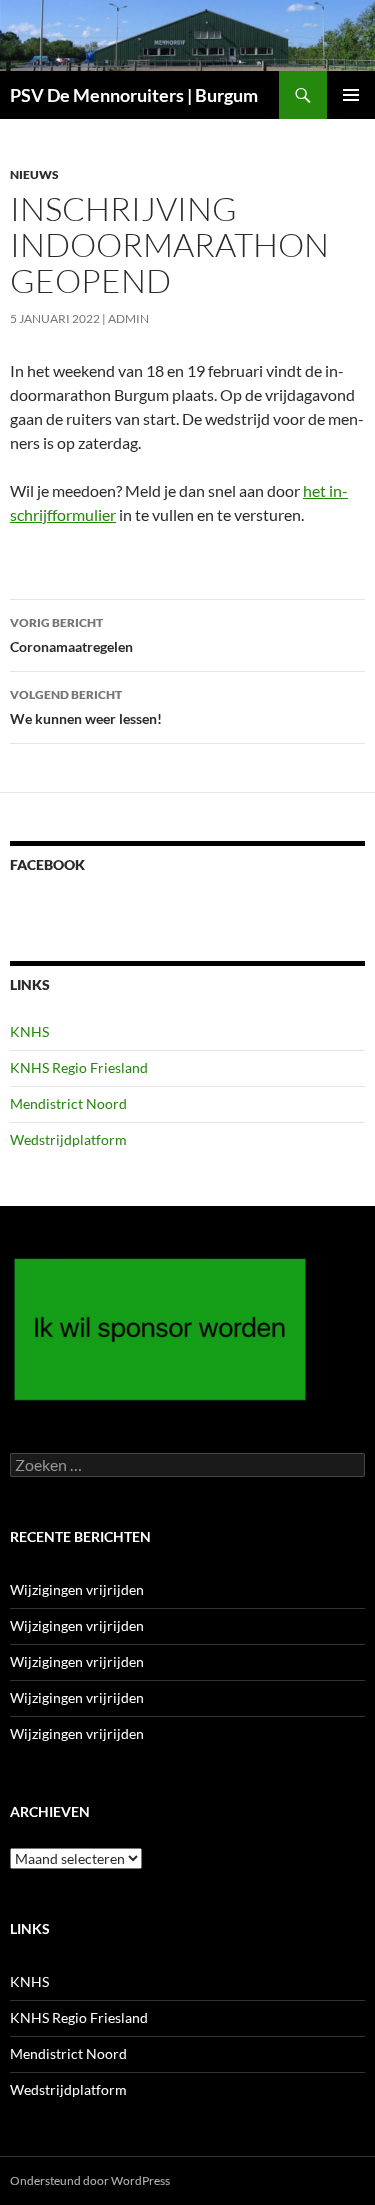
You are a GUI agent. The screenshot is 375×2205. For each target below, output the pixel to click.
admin (128, 318)
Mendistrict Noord (68, 1103)
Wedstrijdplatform (68, 1139)
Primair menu (351, 95)
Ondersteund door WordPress (90, 2180)
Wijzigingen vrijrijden (77, 1589)
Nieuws (34, 174)
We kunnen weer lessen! (86, 707)
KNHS (29, 1031)
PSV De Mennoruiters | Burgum (134, 95)
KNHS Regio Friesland (79, 1067)
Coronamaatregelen (71, 635)
